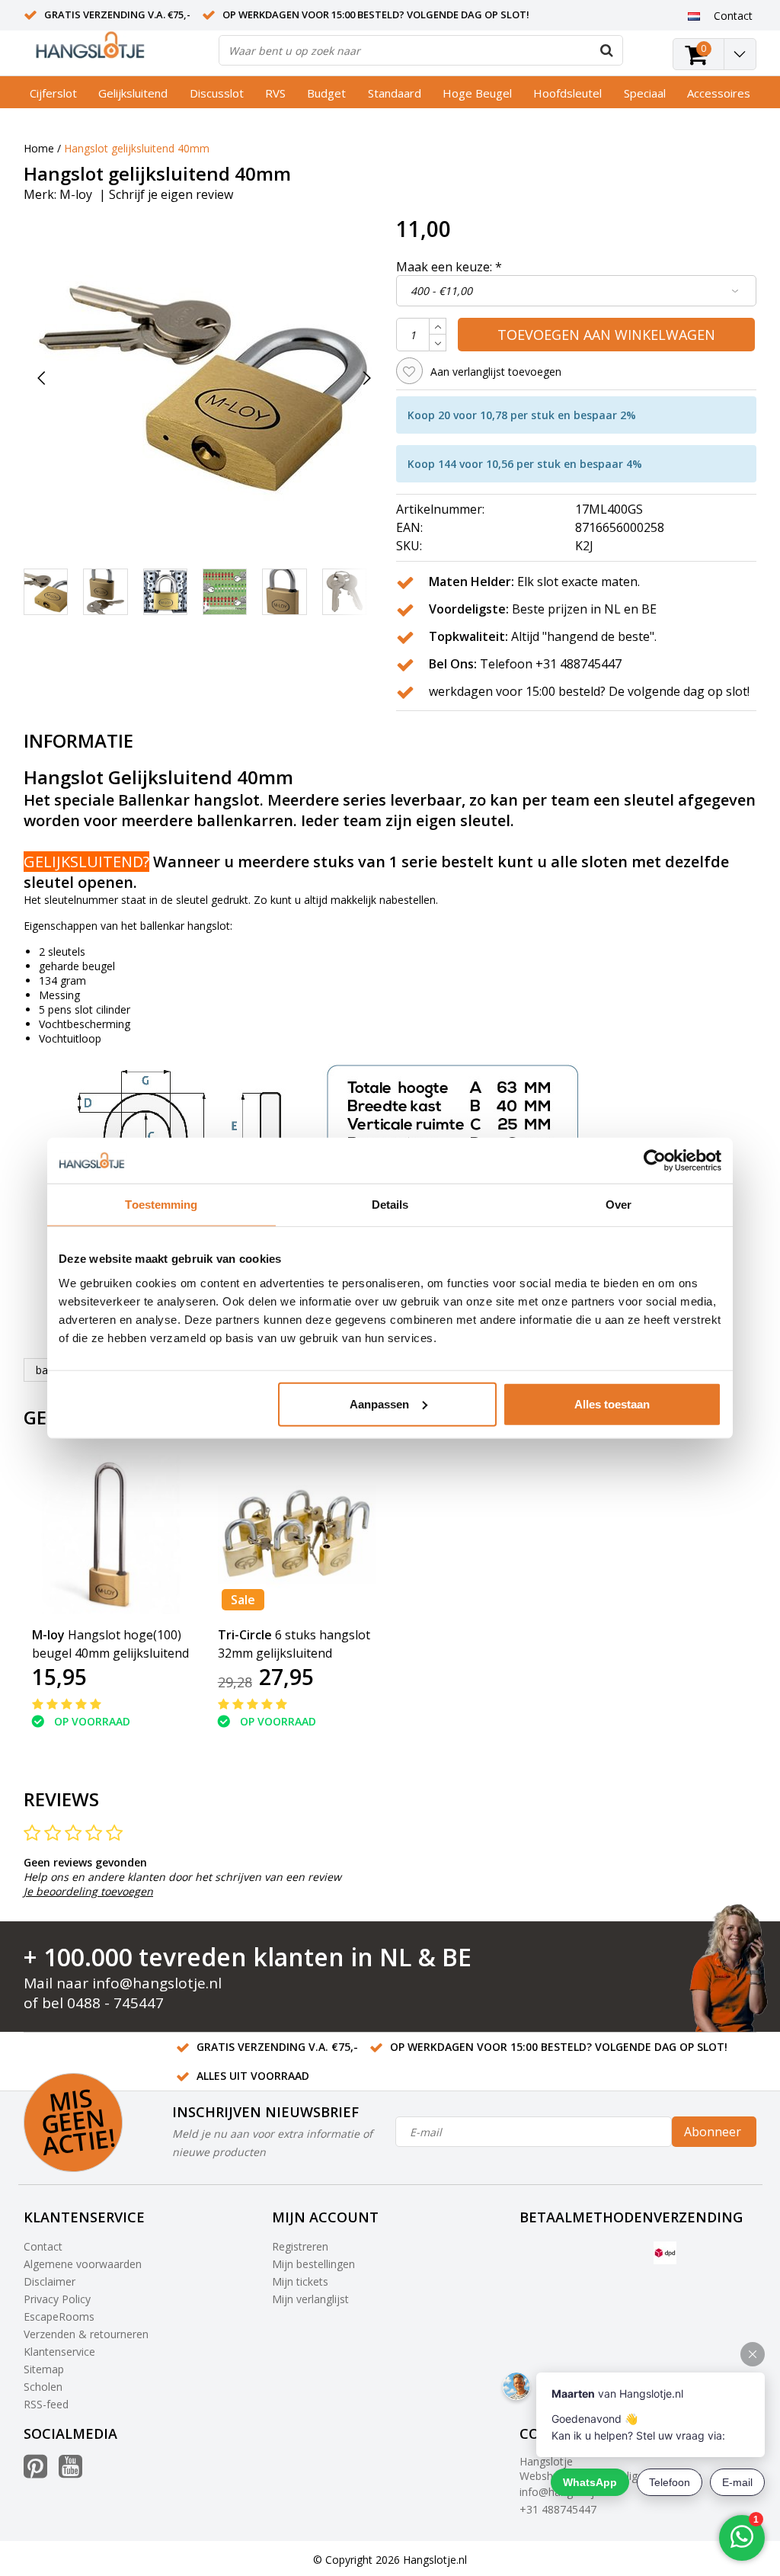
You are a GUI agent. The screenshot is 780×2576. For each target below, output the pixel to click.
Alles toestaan (612, 1403)
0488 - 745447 (115, 2003)
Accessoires (719, 93)
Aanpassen (379, 1403)
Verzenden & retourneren (86, 2334)
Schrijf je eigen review (171, 194)
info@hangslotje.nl (157, 1983)
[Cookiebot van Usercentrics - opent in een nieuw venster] (655, 1161)
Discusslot (217, 93)
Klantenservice (59, 2352)
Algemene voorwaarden (83, 2264)
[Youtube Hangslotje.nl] (70, 2472)
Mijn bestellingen (313, 2264)
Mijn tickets (300, 2281)
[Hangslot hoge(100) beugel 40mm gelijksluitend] (111, 1534)
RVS (275, 93)
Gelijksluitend (133, 93)
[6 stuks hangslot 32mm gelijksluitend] (297, 1534)
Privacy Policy (57, 2299)
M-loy (76, 194)
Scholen (43, 2387)
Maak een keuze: (449, 267)
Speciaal (645, 93)
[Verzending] (665, 2253)
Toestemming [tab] (161, 1205)
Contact (43, 2246)
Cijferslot (53, 93)
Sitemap (44, 2369)
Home (39, 148)
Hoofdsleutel (567, 93)
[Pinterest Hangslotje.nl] (35, 2472)
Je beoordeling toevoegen (88, 1891)
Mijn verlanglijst (310, 2299)
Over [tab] (619, 1205)
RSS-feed (46, 2404)
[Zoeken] (607, 50)
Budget (326, 93)
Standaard (395, 93)
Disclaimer (50, 2281)
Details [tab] (390, 1205)
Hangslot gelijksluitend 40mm (137, 148)
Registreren (300, 2246)
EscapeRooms (59, 2316)
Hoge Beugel (477, 93)
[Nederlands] (694, 15)
